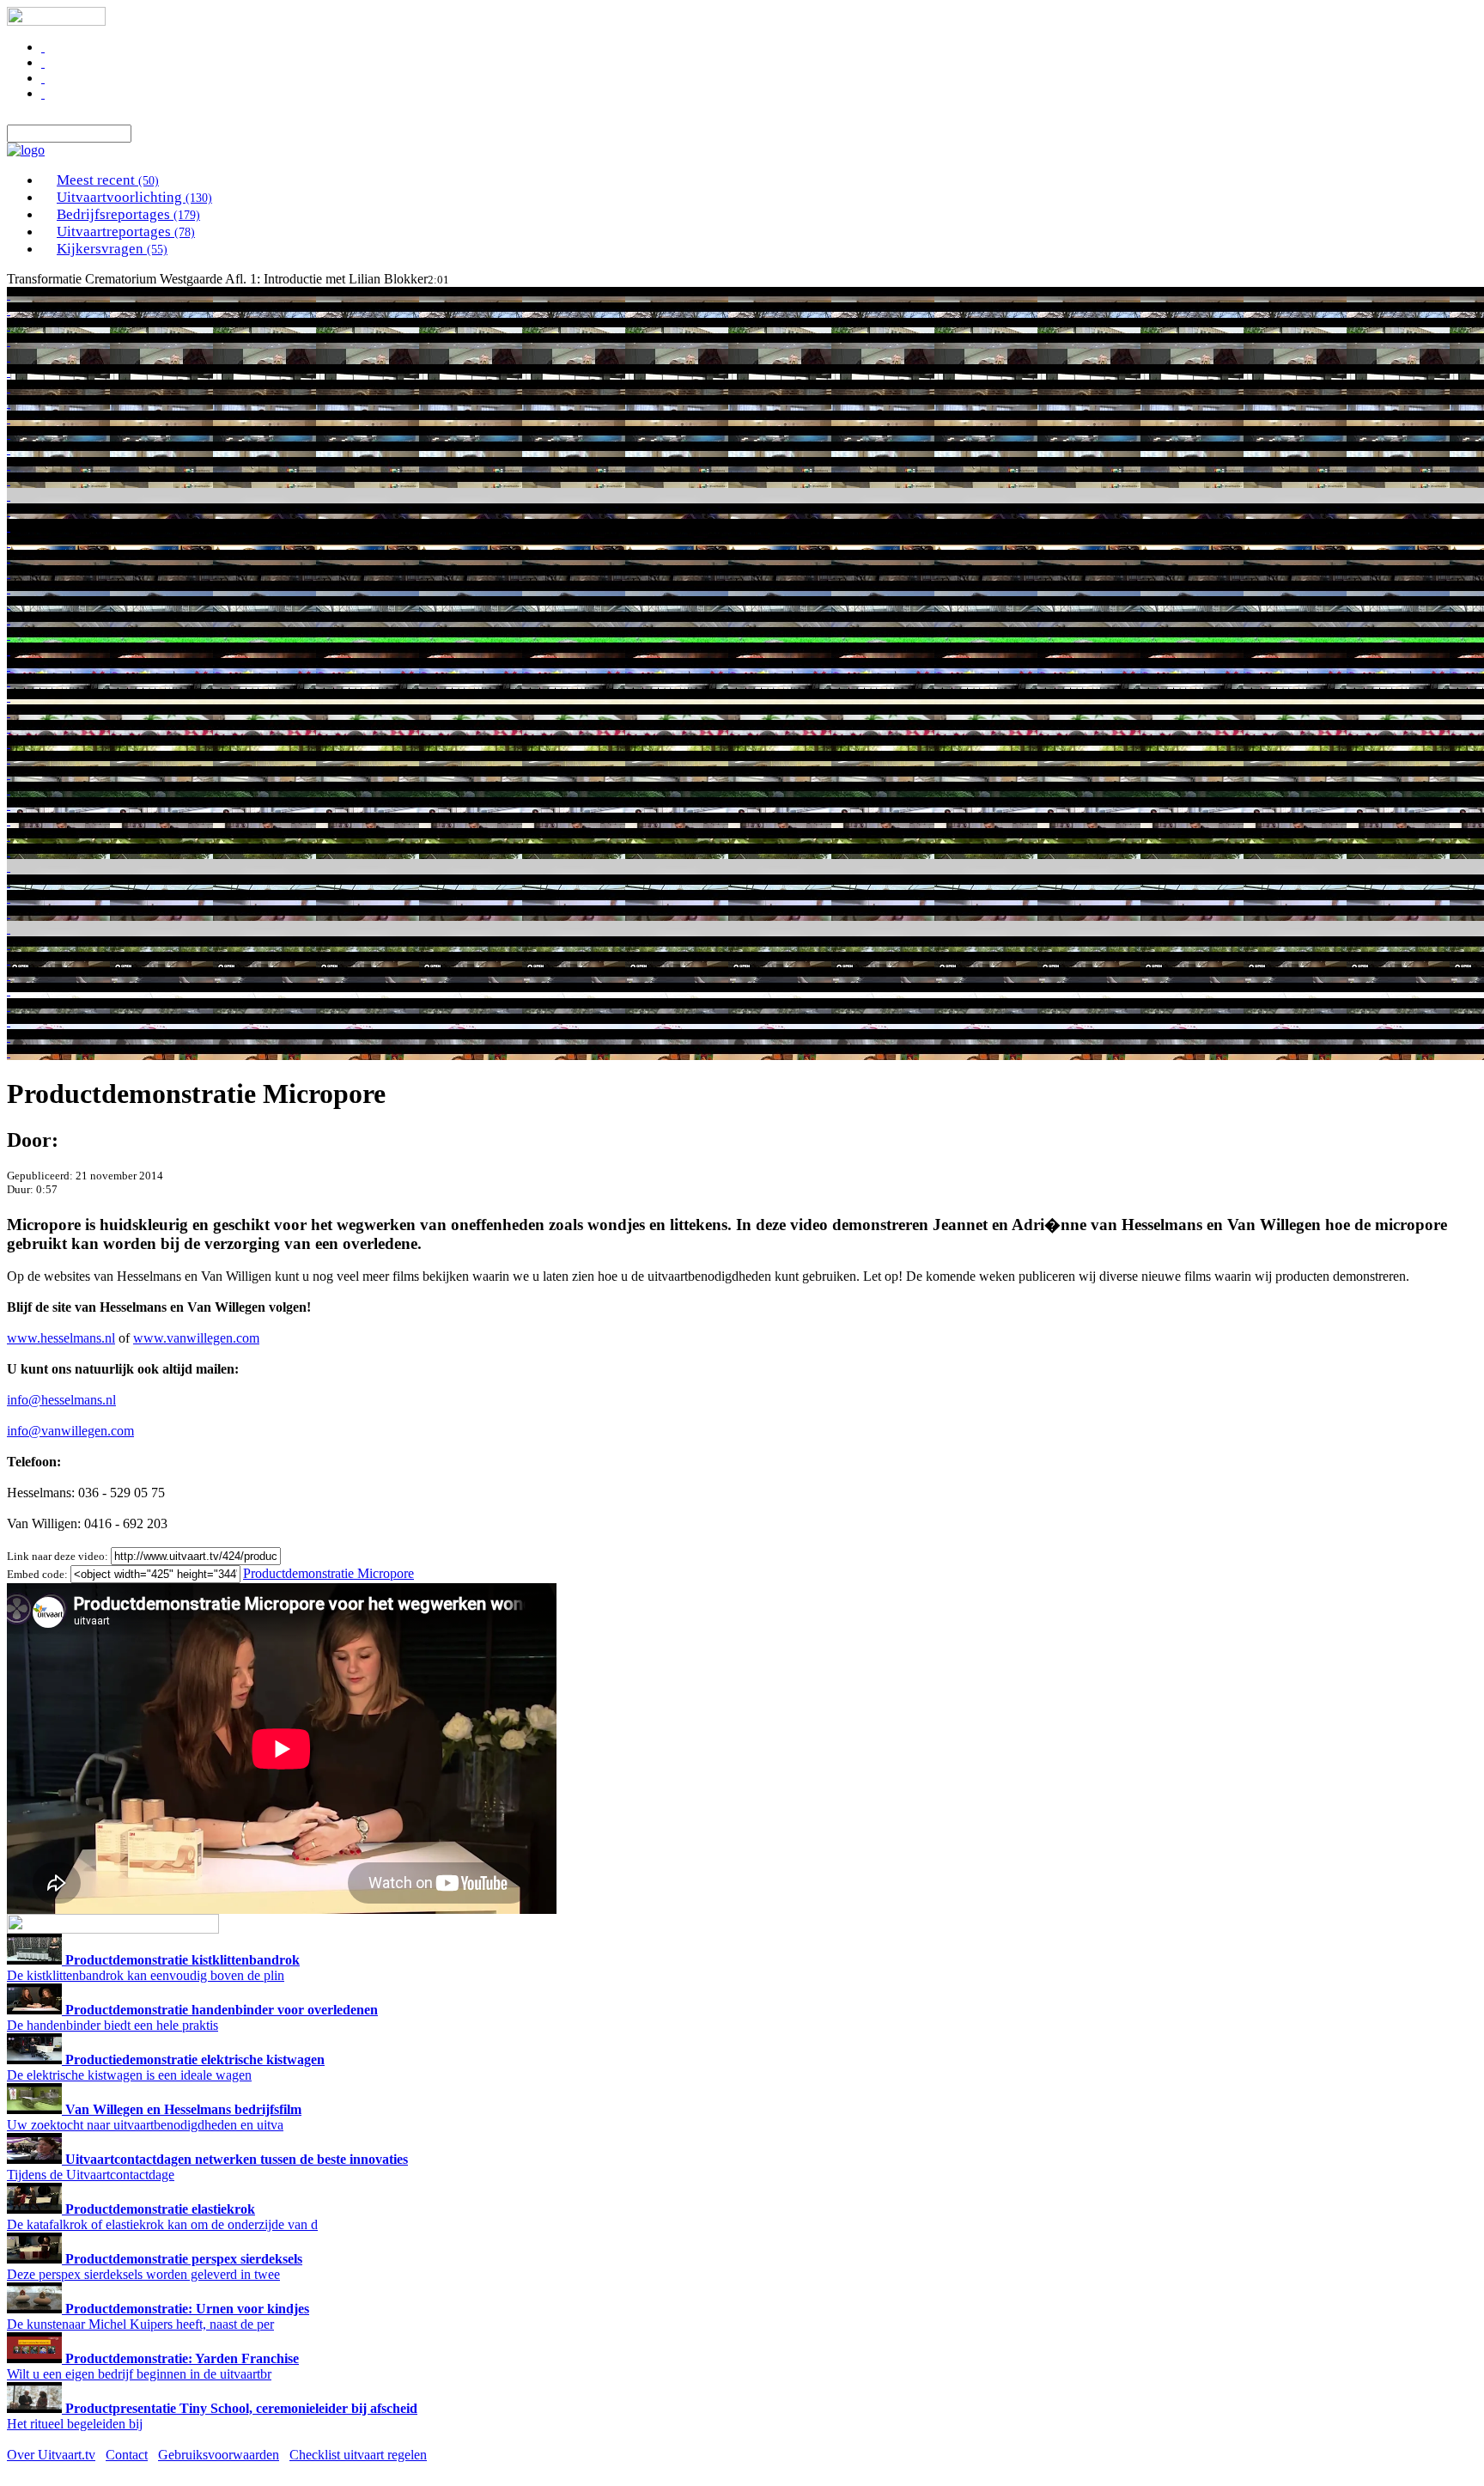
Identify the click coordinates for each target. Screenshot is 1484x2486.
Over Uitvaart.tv (51, 2455)
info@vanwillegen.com (70, 1431)
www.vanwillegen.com (196, 1338)
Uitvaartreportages (126, 232)
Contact (127, 2455)
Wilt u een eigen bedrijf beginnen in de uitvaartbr (153, 2366)
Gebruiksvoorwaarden (219, 2455)
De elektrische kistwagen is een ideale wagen (166, 2067)
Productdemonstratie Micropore (328, 1573)
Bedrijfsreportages (128, 214)
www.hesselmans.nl (61, 1338)
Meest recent (108, 180)
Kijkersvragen (112, 249)
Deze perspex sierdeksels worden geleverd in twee (155, 2267)
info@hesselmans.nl (61, 1400)
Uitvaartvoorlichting (134, 197)
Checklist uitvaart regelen (358, 2455)
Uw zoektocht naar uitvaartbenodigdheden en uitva (154, 2117)
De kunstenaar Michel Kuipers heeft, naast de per (158, 2316)
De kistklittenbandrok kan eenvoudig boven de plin (153, 1968)
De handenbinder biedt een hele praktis (192, 2017)
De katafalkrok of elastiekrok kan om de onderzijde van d (162, 2217)
